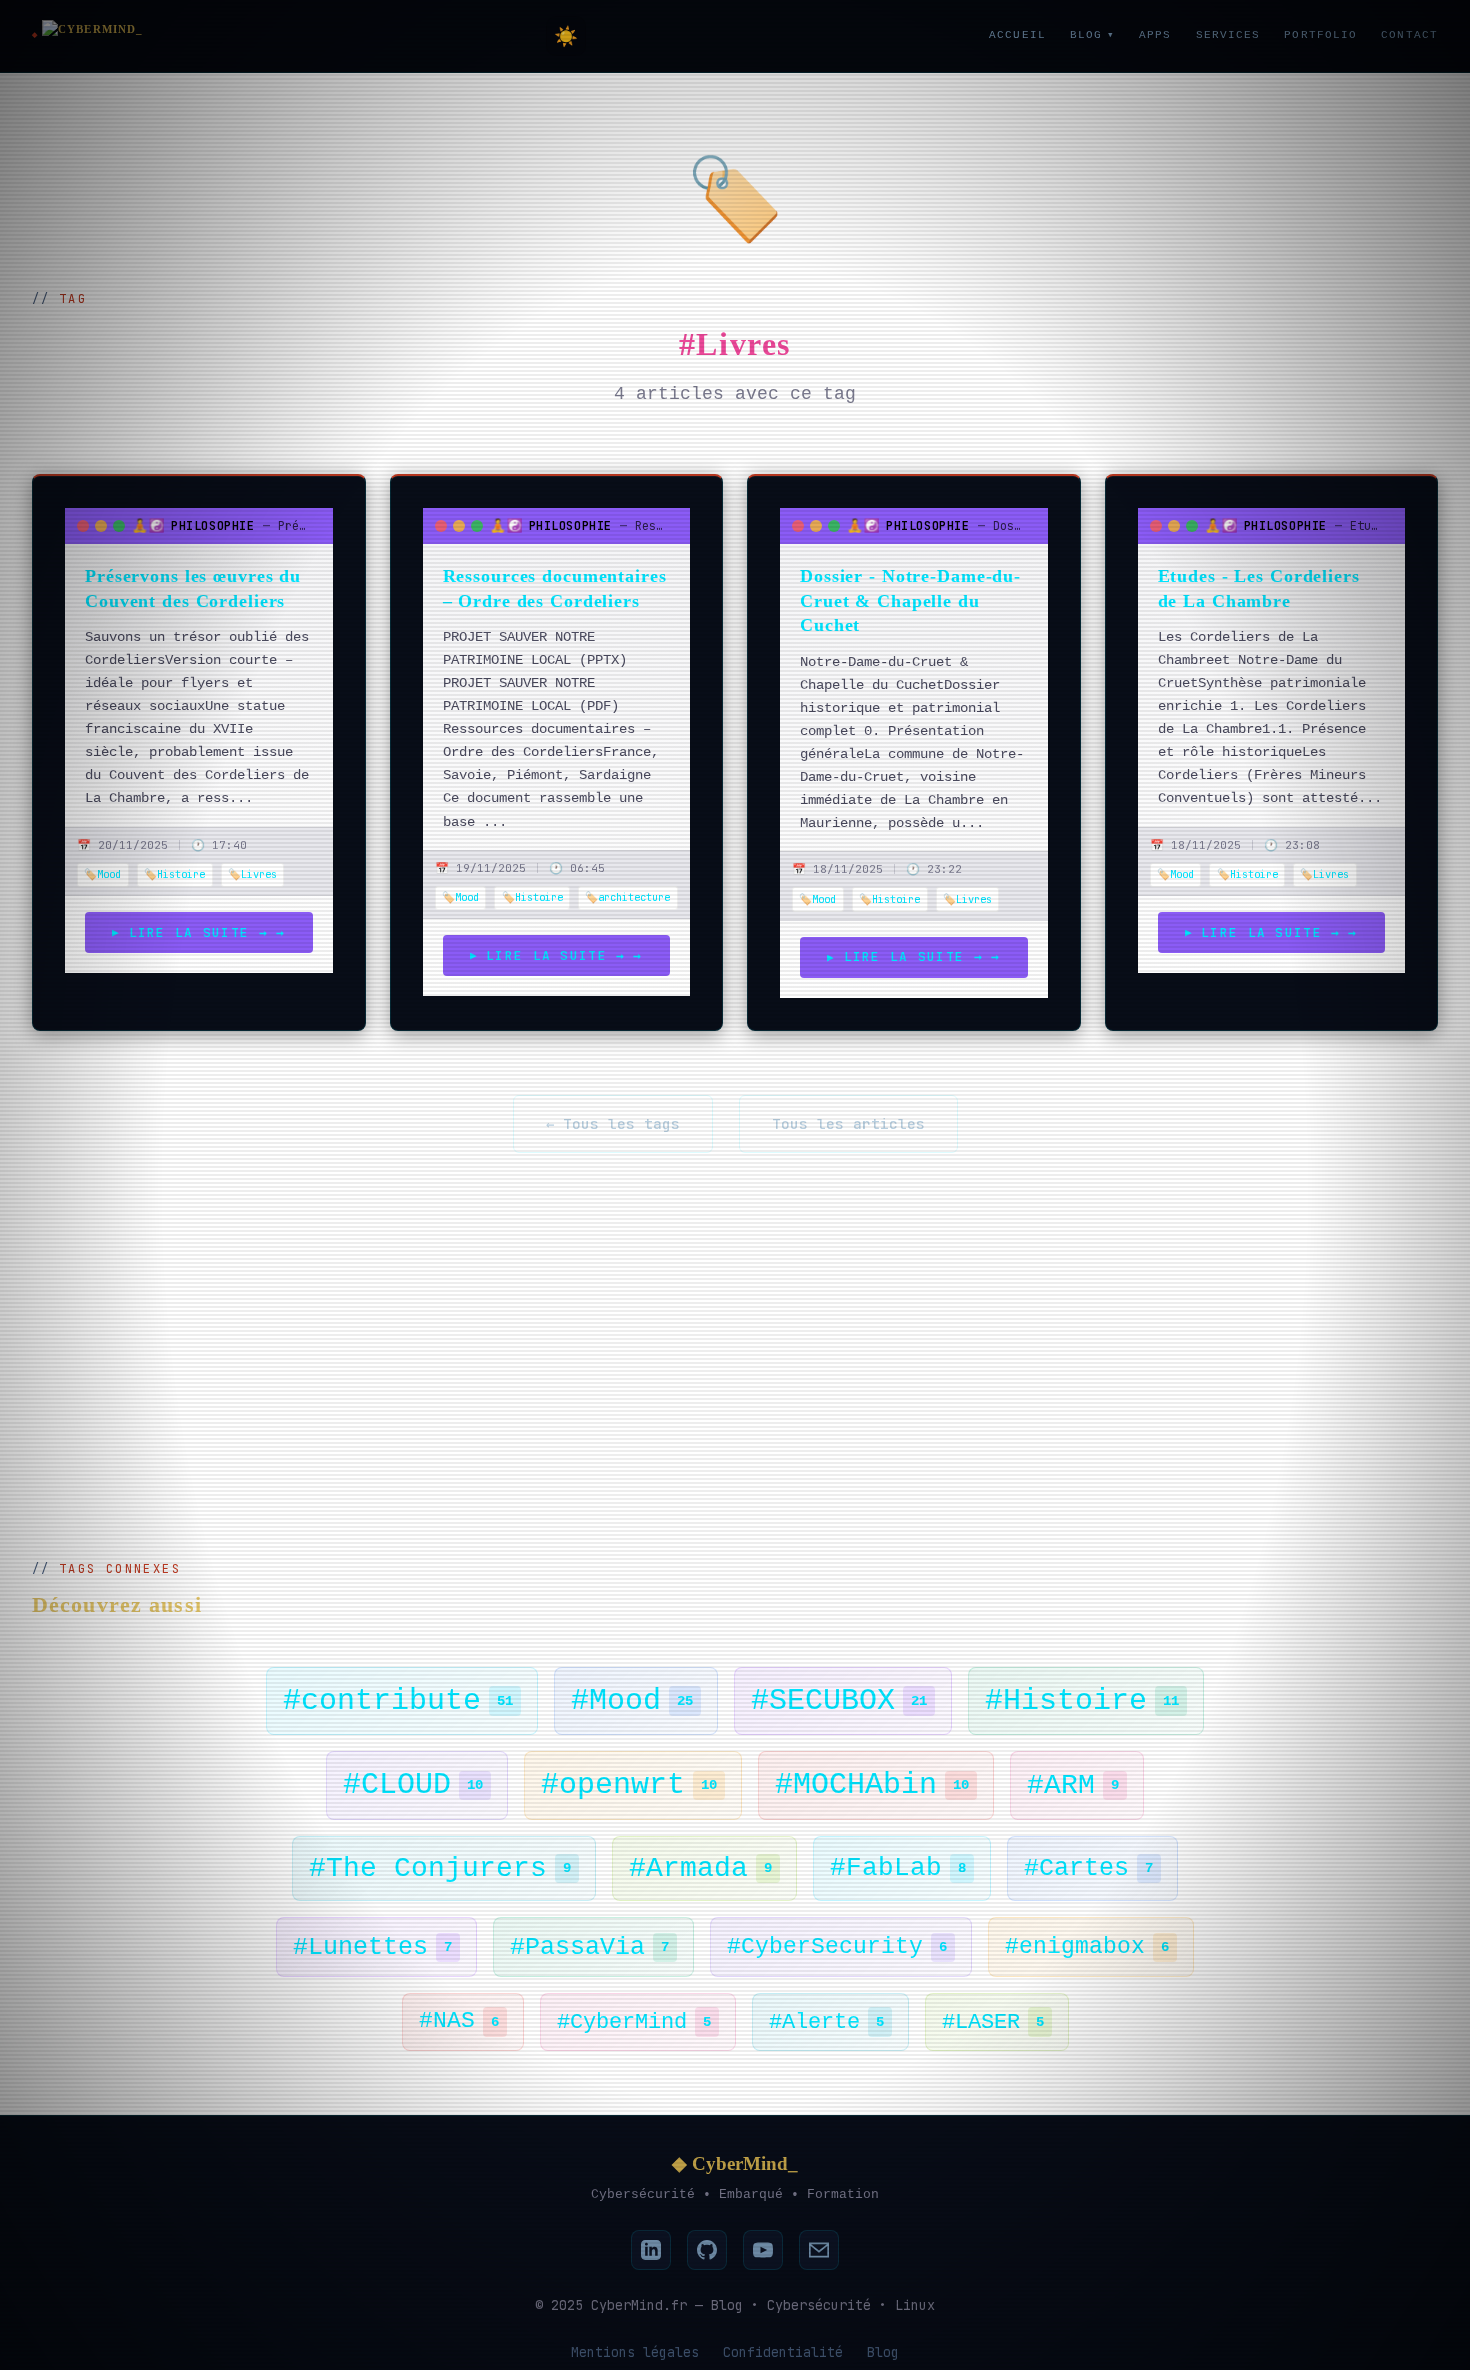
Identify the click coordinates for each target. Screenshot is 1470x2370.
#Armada (700, 1868)
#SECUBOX (839, 1701)
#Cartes (1088, 1868)
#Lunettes (372, 1947)
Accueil (1017, 35)
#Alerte (826, 2022)
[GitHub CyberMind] (707, 2250)
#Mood (632, 1701)
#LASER (993, 2022)
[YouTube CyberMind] (763, 2250)
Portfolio (1320, 35)
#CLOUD (413, 1785)
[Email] (819, 2250)
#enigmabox (1087, 1947)
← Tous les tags (613, 1123)
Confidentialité (783, 2352)
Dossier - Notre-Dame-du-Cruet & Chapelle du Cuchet (910, 600)
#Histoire (1082, 1701)
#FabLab (898, 1868)
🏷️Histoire (174, 874)
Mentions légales (635, 2352)
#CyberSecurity (837, 1947)
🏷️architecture (627, 897)
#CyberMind (634, 2022)
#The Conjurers (440, 1868)
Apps (1155, 35)
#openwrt (629, 1785)
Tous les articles (848, 1123)
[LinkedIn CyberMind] (651, 2250)
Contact (1409, 35)
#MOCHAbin (872, 1785)
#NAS (459, 2021)
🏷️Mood (102, 874)
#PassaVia (589, 1947)
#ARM (1073, 1785)
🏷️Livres (252, 874)
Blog (1092, 35)
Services (1228, 35)
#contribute (398, 1701)
